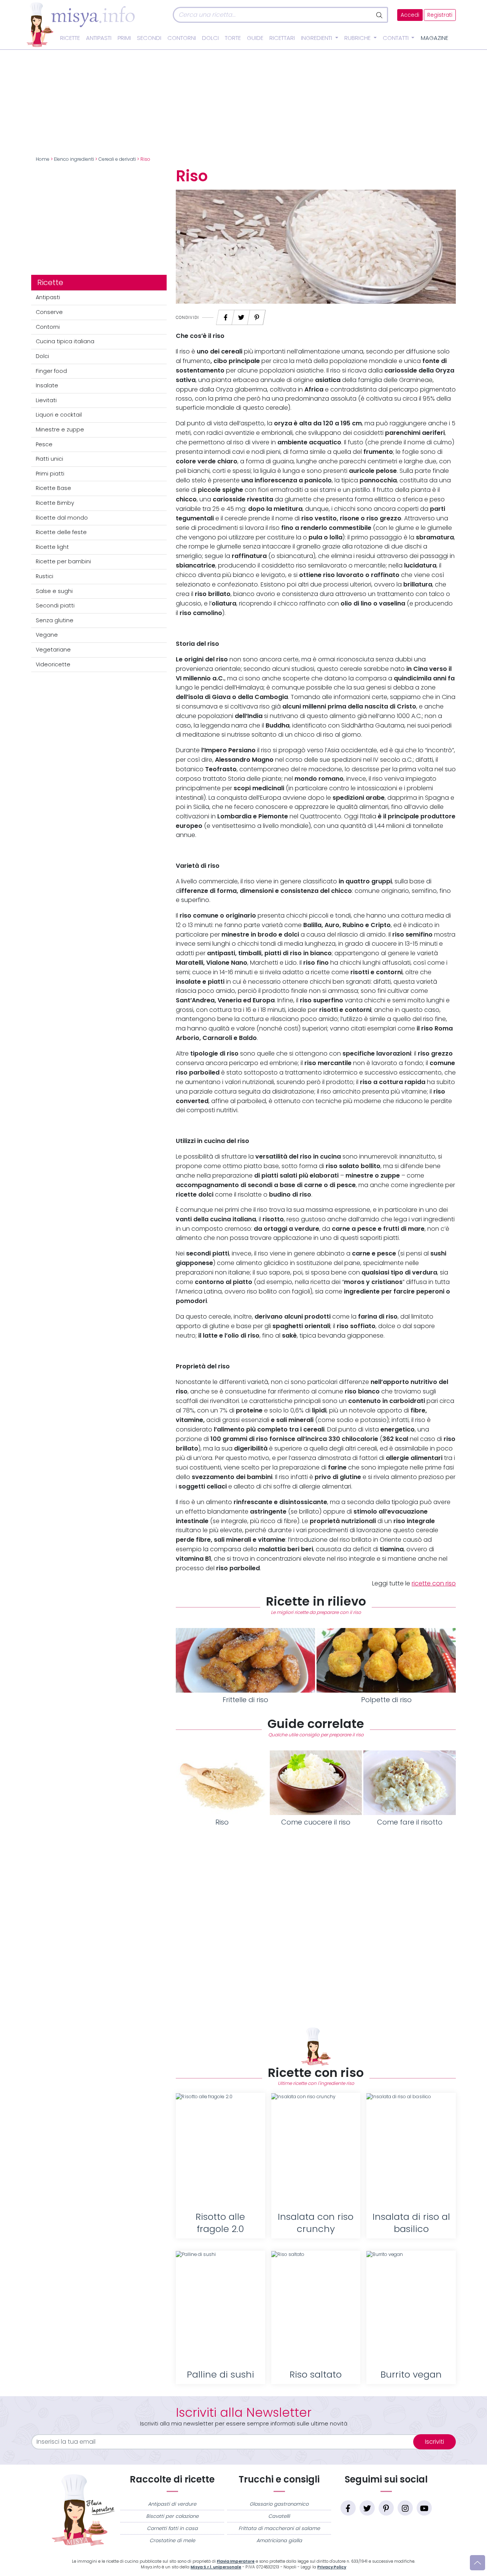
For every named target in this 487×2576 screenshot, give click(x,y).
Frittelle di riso (245, 1700)
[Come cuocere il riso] (316, 1783)
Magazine (434, 38)
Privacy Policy (332, 2567)
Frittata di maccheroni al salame (279, 2528)
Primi (124, 38)
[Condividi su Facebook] (226, 315)
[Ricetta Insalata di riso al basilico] (411, 2150)
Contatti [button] (396, 38)
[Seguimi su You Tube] (424, 2508)
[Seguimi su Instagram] (405, 2508)
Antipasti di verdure (172, 2504)
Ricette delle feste (61, 532)
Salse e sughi (54, 591)
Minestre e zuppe (60, 430)
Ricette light (52, 547)
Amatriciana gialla (279, 2540)
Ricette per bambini (63, 561)
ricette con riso (434, 1583)
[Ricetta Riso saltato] (316, 2308)
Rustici (45, 576)
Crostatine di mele (172, 2540)
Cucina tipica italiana (65, 341)
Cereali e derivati (117, 159)
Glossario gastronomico (279, 2504)
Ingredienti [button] (317, 38)
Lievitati (46, 400)
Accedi (410, 15)
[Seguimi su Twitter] (367, 2508)
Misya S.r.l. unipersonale (216, 2567)
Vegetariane (53, 650)
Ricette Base (53, 488)
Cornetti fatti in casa (172, 2528)
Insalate (47, 385)
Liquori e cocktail (59, 415)
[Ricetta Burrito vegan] (411, 2308)
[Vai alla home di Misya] (81, 24)
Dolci (210, 38)
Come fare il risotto (410, 1822)
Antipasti (99, 38)
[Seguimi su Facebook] (348, 2508)
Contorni (182, 38)
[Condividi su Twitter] (241, 315)
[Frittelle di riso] (245, 1660)
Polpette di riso (386, 1700)
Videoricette (53, 664)
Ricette (70, 38)
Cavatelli (279, 2516)
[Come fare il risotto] (410, 1783)
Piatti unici (49, 459)
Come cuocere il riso (316, 1822)
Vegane (47, 635)
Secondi (149, 38)
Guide (255, 38)
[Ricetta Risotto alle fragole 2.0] (220, 2150)
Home (43, 159)
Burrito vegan (411, 2374)
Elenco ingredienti (74, 159)
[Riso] (222, 1783)
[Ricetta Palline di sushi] (220, 2308)
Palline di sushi (220, 2374)
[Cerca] (380, 15)
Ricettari (282, 38)
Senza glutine (55, 620)
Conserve (49, 312)
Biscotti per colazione (172, 2516)
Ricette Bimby (55, 503)
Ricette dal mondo (62, 518)
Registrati (440, 15)
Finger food (51, 371)
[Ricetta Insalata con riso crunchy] (316, 2150)
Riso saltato (316, 2374)
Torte (233, 38)
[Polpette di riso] (386, 1660)
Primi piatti (50, 474)
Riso (222, 1822)
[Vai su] (477, 2563)
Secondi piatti (55, 606)
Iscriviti (434, 2442)
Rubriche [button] (358, 38)
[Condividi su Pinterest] (257, 315)
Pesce (44, 444)
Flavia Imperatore (236, 2561)
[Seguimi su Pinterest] (386, 2508)
